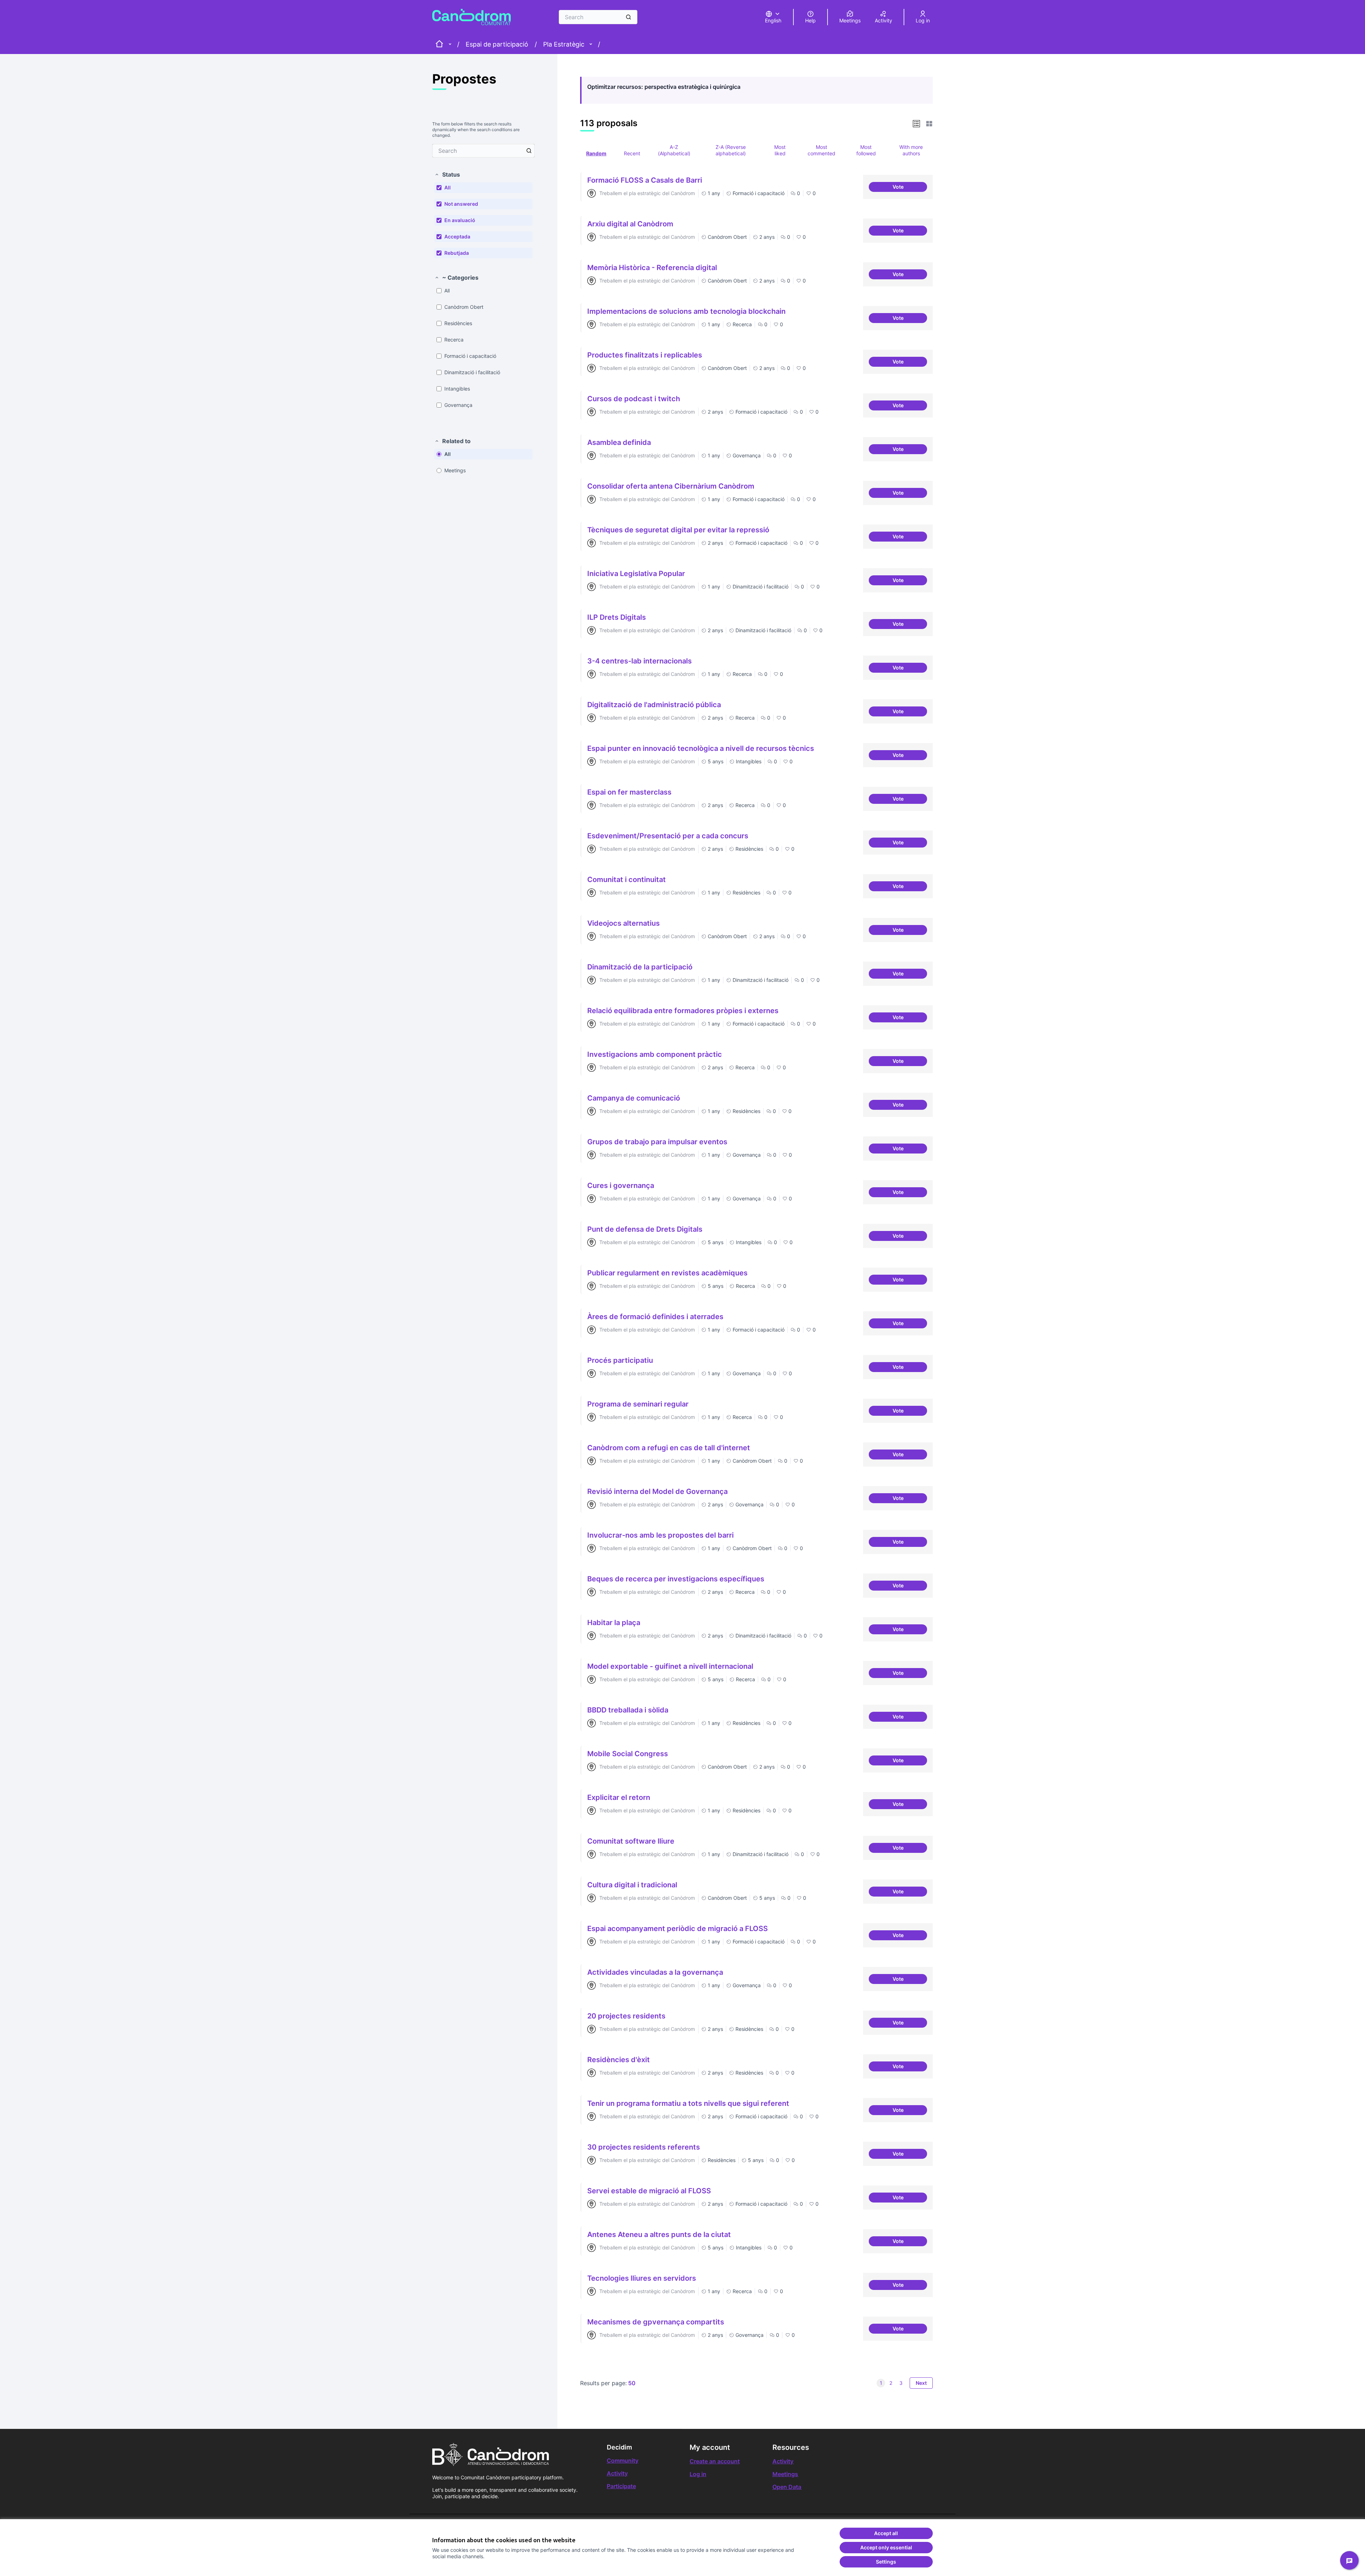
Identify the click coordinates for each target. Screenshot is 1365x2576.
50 (632, 2383)
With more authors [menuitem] (911, 150)
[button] (447, 174)
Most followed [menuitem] (866, 150)
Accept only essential (886, 2547)
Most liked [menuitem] (780, 150)
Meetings (785, 2474)
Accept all (886, 2533)
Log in (698, 2474)
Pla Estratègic (564, 44)
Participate (621, 2486)
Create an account (715, 2461)
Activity (617, 2473)
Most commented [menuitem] (821, 150)
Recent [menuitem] (632, 153)
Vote (910, 188)
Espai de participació (497, 44)
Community (623, 2461)
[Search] (628, 17)
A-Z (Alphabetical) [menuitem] (674, 150)
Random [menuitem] (596, 153)
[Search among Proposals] (529, 151)
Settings (886, 2562)
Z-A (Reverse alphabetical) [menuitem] (731, 150)
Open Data (787, 2487)
